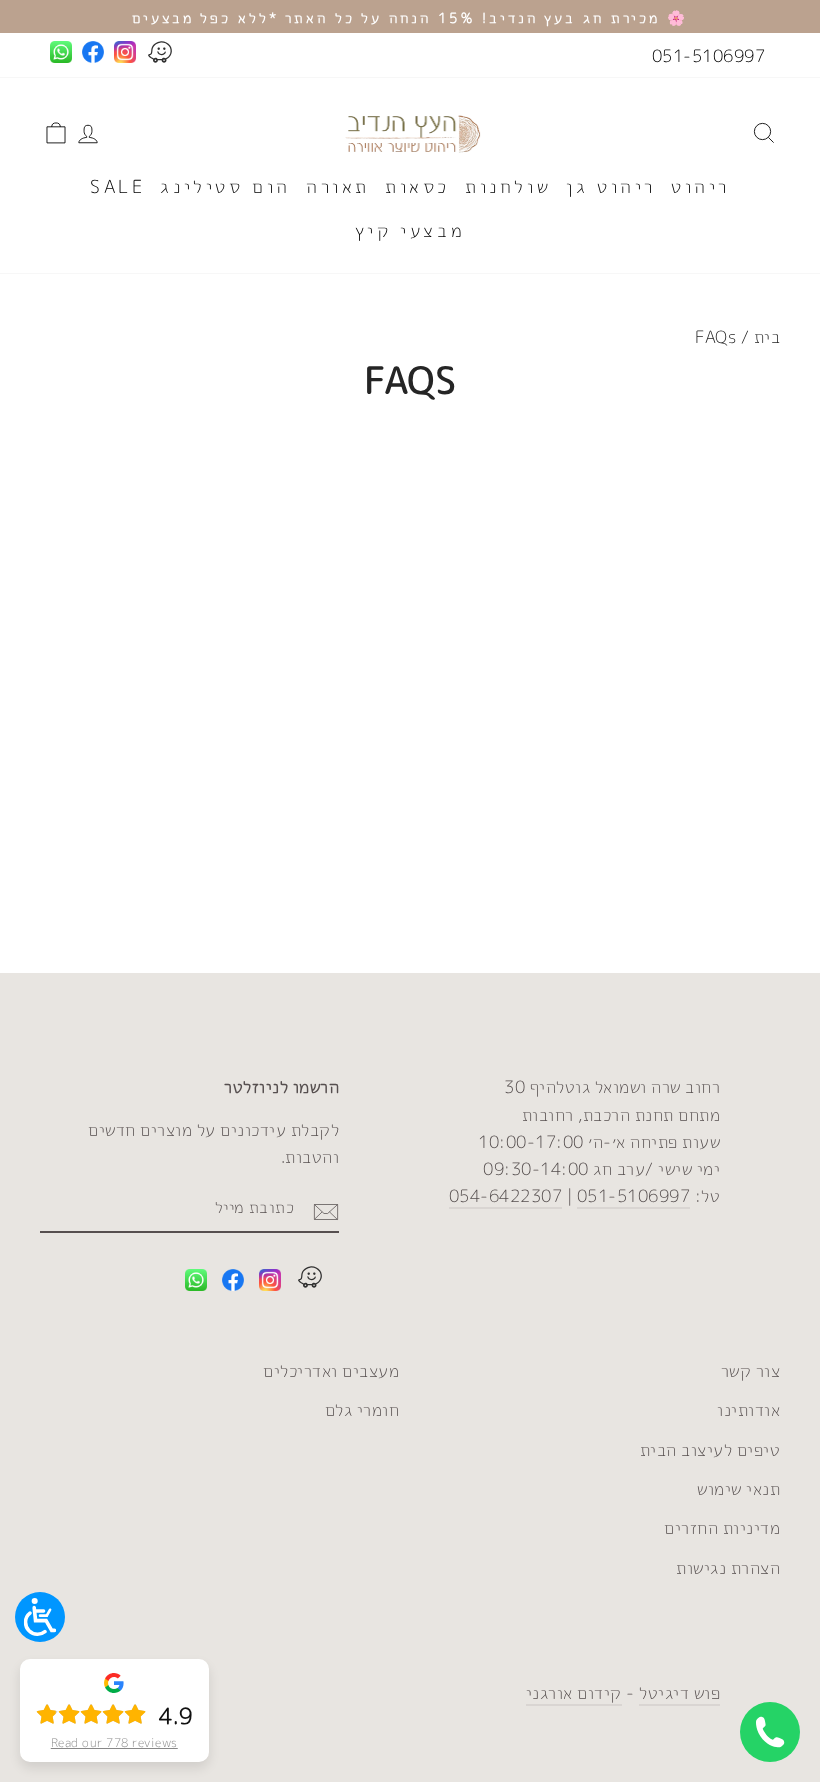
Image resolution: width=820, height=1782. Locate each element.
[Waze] (310, 1280)
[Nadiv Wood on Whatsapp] (196, 1283)
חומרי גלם (362, 1409)
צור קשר (751, 1370)
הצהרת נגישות (728, 1567)
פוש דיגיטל (679, 1692)
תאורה (338, 186)
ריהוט (700, 186)
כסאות (417, 186)
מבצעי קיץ (410, 230)
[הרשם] (326, 1209)
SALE (117, 186)
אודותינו (748, 1409)
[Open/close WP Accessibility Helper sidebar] (40, 1617)
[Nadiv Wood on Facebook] (233, 1283)
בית (767, 336)
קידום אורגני (574, 1692)
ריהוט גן (611, 186)
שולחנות (508, 186)
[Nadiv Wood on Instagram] (270, 1283)
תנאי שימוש (738, 1488)
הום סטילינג (225, 186)
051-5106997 (709, 55)
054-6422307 (506, 1195)
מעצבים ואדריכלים (331, 1370)
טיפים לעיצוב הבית (710, 1449)
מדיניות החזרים (722, 1527)
